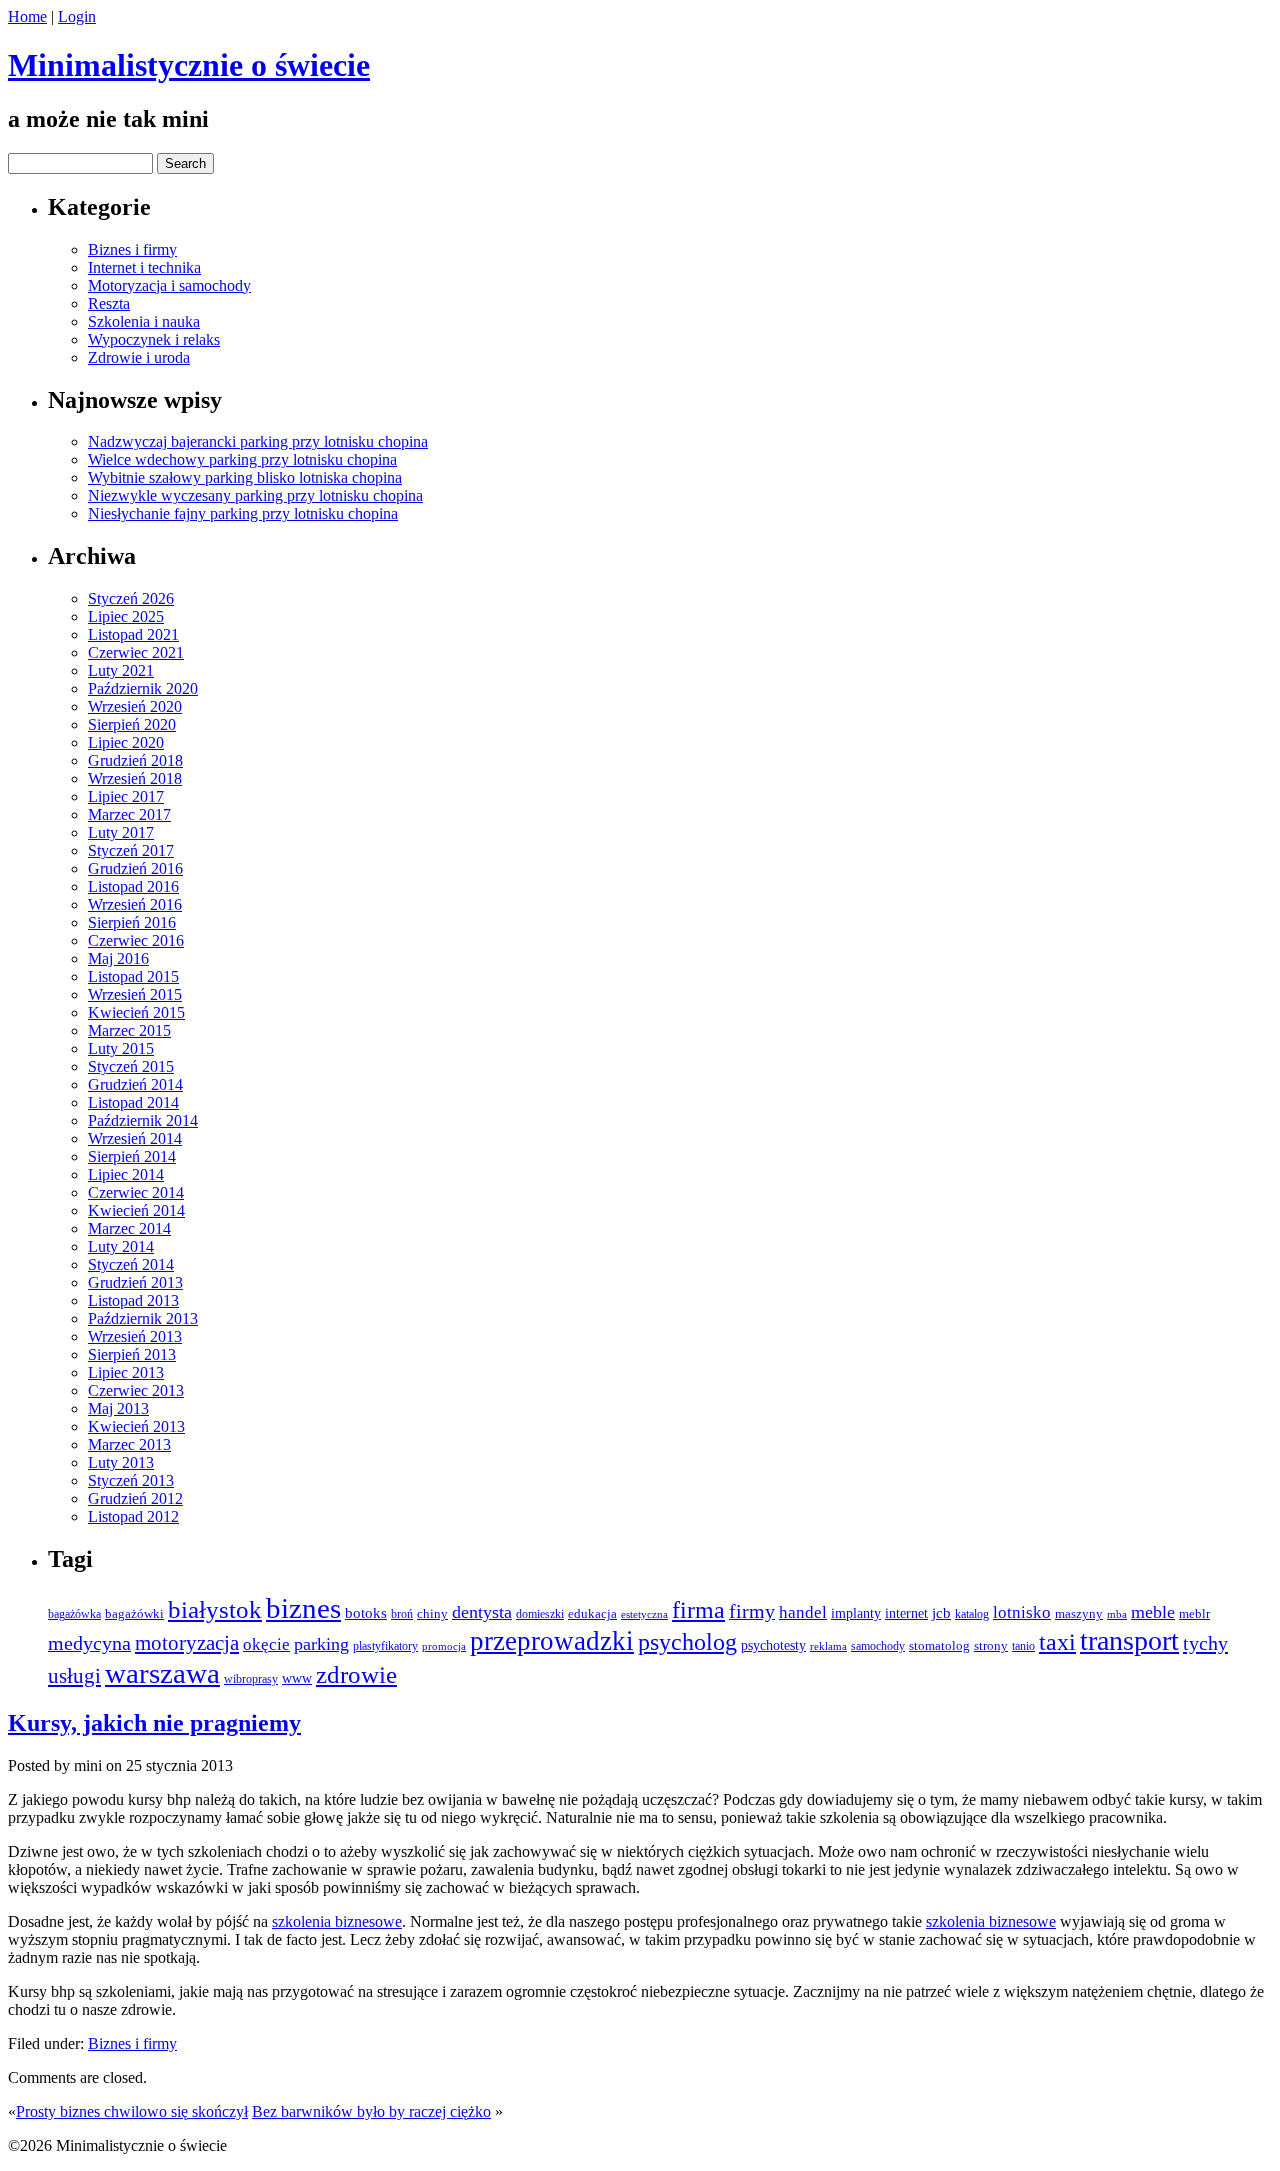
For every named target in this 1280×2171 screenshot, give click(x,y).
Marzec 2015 (129, 1030)
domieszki (540, 1614)
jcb (941, 1612)
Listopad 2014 (133, 1102)
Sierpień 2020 (132, 724)
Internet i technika (144, 267)
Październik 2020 (143, 688)
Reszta (109, 303)
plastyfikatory (385, 1646)
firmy (752, 1611)
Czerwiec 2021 (136, 652)
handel (803, 1612)
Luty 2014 (121, 1246)
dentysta (482, 1612)
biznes (303, 1608)
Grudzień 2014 (135, 1084)
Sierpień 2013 (132, 1354)
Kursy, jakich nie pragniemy (154, 1723)
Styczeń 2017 (131, 850)
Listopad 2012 (133, 1516)
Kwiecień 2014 (136, 1210)
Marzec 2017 (129, 814)
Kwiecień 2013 (136, 1426)
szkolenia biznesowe (337, 1921)
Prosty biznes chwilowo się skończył (132, 2111)
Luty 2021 (121, 670)
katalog (972, 1614)
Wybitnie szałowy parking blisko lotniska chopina (245, 477)
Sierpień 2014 (132, 1156)
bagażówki (134, 1613)
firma (698, 1609)
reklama (828, 1646)
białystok (215, 1609)
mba (1117, 1614)
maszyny (1079, 1613)
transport (1129, 1640)
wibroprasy (251, 1679)
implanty (856, 1613)
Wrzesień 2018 (135, 778)
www (297, 1678)
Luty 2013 (121, 1462)
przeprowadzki (552, 1641)
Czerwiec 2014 (136, 1192)
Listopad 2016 (133, 886)
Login (77, 16)
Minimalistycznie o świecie (189, 65)
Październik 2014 (143, 1120)
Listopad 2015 (133, 976)
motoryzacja (187, 1643)
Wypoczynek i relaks (154, 339)
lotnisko (1022, 1612)
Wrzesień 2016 (135, 904)
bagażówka (74, 1614)
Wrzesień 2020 (135, 706)
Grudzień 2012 (135, 1498)
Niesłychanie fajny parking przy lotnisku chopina (243, 513)
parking (321, 1644)
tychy (1205, 1643)
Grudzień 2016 (135, 868)
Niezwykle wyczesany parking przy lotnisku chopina (255, 495)
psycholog (687, 1642)
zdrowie (356, 1674)
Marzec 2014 (129, 1228)
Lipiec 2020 (126, 742)
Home (27, 16)
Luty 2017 (121, 832)
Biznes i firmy (132, 249)
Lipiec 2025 (126, 616)
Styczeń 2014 (131, 1264)
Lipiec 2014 (126, 1174)
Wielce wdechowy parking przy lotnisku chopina (242, 459)
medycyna (89, 1643)
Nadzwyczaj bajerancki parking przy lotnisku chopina (258, 441)
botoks (366, 1613)
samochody (878, 1646)
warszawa (162, 1673)
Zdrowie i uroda (139, 357)
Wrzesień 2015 (135, 994)
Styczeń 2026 (131, 598)
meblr (1194, 1613)
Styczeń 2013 (131, 1480)
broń (402, 1614)
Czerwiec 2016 (136, 940)
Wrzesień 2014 (135, 1138)
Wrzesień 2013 (135, 1336)
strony (991, 1646)
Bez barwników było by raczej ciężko (371, 2111)
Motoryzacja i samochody (169, 285)
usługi (74, 1676)
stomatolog (939, 1645)
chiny (432, 1613)
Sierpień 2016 (132, 922)
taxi (1057, 1642)
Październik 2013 (143, 1318)
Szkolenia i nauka (144, 321)
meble (1153, 1612)
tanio (1023, 1646)
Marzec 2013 (129, 1444)
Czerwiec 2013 (136, 1390)
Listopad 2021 (133, 634)
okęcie (266, 1644)
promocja (444, 1646)
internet (906, 1613)
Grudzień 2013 (135, 1282)
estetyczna (644, 1614)
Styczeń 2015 (131, 1066)
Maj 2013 (118, 1408)
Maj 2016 (118, 958)
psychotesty (773, 1645)
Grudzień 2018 (135, 760)
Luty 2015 (121, 1048)
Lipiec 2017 (126, 796)
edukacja (592, 1614)
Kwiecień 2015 (136, 1012)
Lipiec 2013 (126, 1372)
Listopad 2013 (133, 1300)
